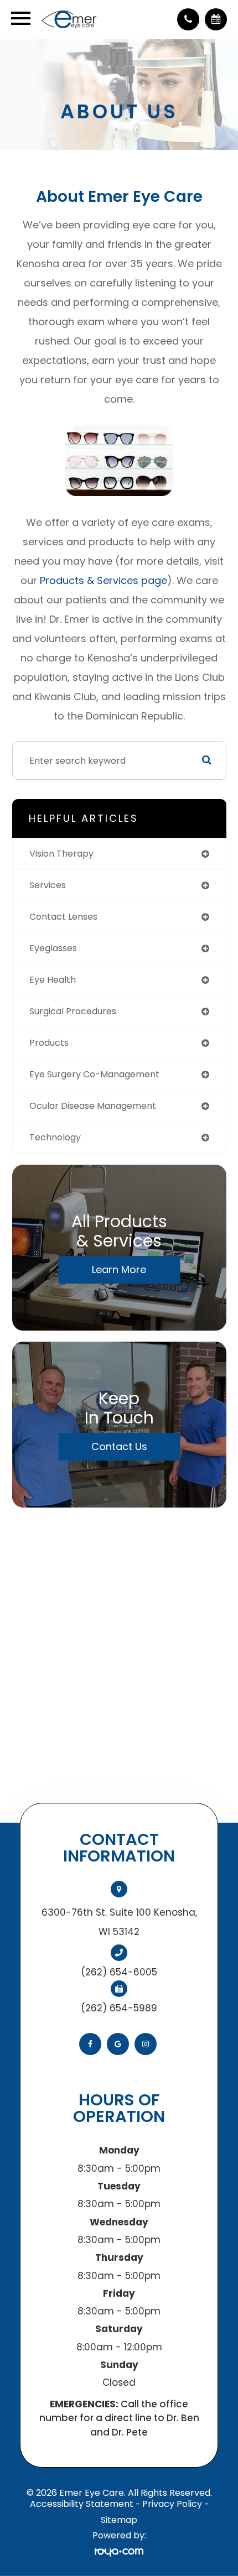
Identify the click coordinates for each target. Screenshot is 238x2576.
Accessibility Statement (82, 2504)
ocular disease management (93, 1106)
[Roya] (119, 2552)
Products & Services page (104, 580)
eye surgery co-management (94, 1074)
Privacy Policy (172, 2504)
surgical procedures (73, 1011)
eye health (53, 980)
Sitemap (119, 2520)
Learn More (119, 1269)
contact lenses (63, 917)
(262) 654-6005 (119, 1972)
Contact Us (119, 1446)
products (49, 1043)
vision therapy (61, 854)
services (48, 885)
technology (55, 1137)
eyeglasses (53, 948)
